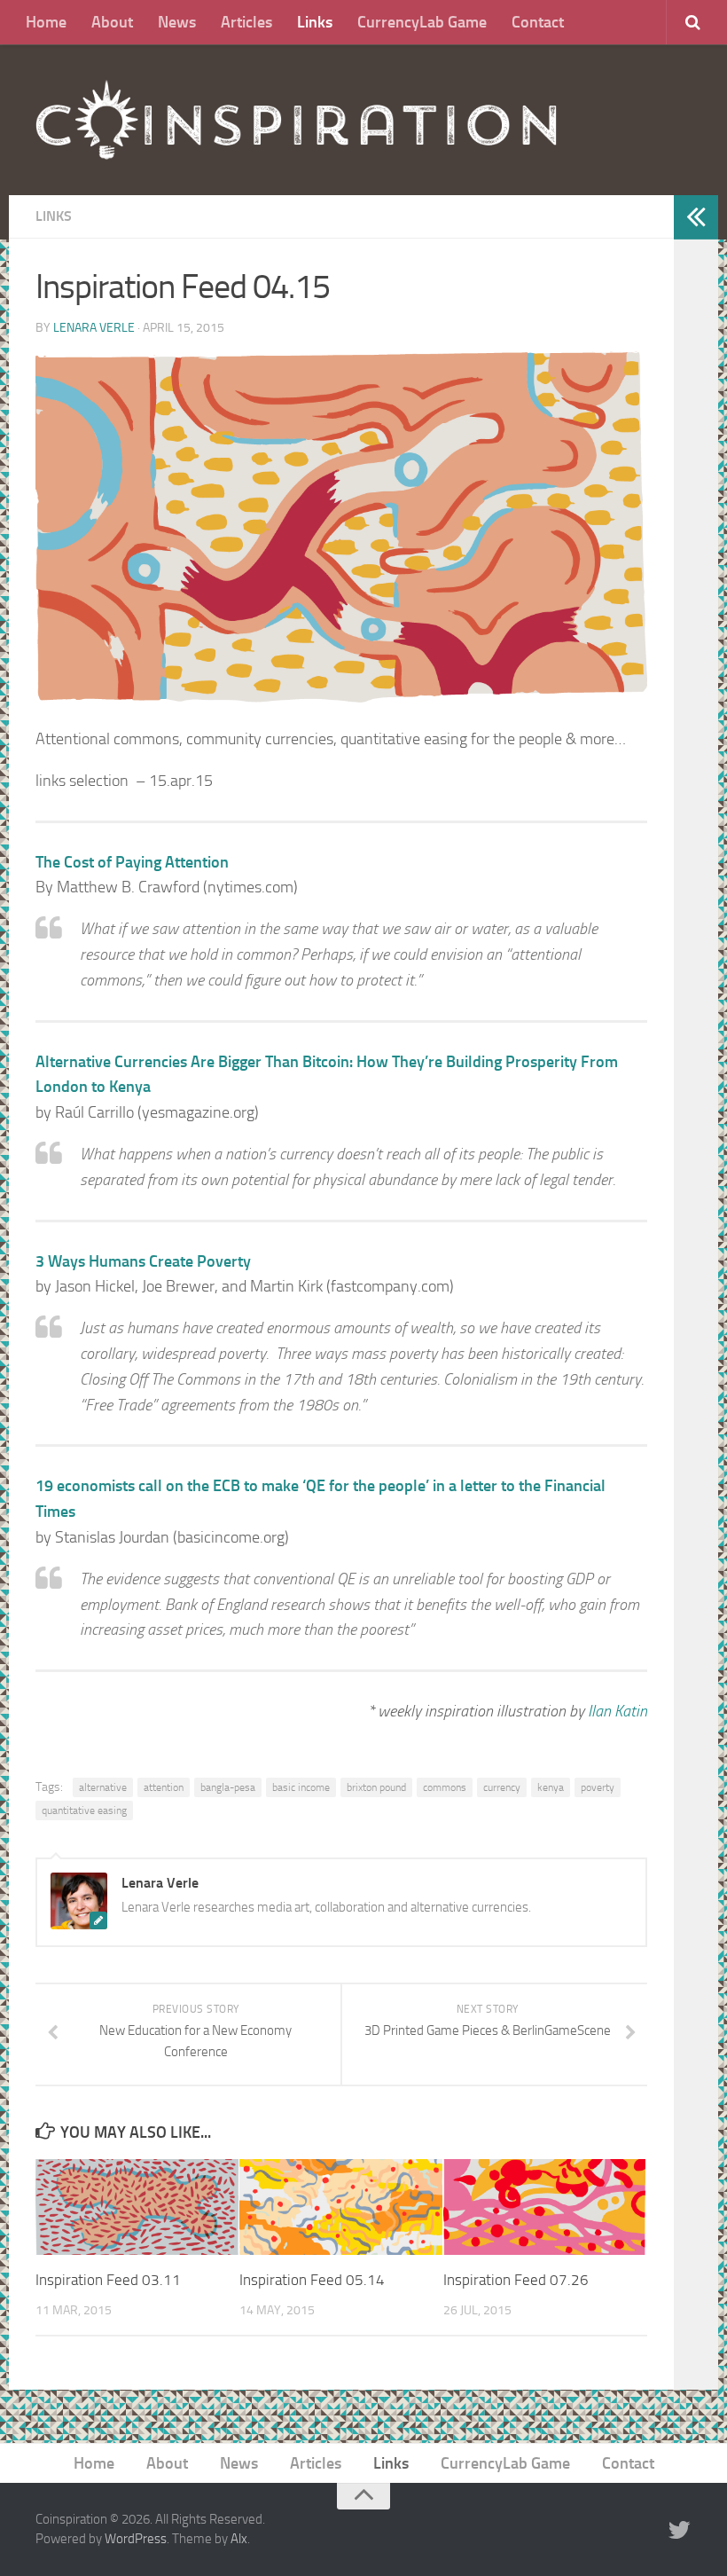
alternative (103, 1787)
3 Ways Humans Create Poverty (143, 1261)
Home (46, 22)
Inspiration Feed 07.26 (516, 2280)
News (177, 22)
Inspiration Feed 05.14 (312, 2280)
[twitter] (679, 2531)
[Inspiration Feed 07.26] (545, 2207)
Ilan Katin (618, 1711)
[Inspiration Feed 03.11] (137, 2207)
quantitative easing (84, 1810)
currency (502, 1787)
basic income (301, 1787)
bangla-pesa (228, 1787)
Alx (239, 2539)
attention (164, 1787)
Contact (538, 22)
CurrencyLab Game (422, 22)
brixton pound (376, 1787)
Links (315, 22)
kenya (551, 1787)
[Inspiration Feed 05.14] (341, 2207)
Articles (246, 22)
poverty (598, 1787)
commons (445, 1787)
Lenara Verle (94, 328)
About (112, 22)
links (54, 216)
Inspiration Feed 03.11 (108, 2280)
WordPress (136, 2539)
